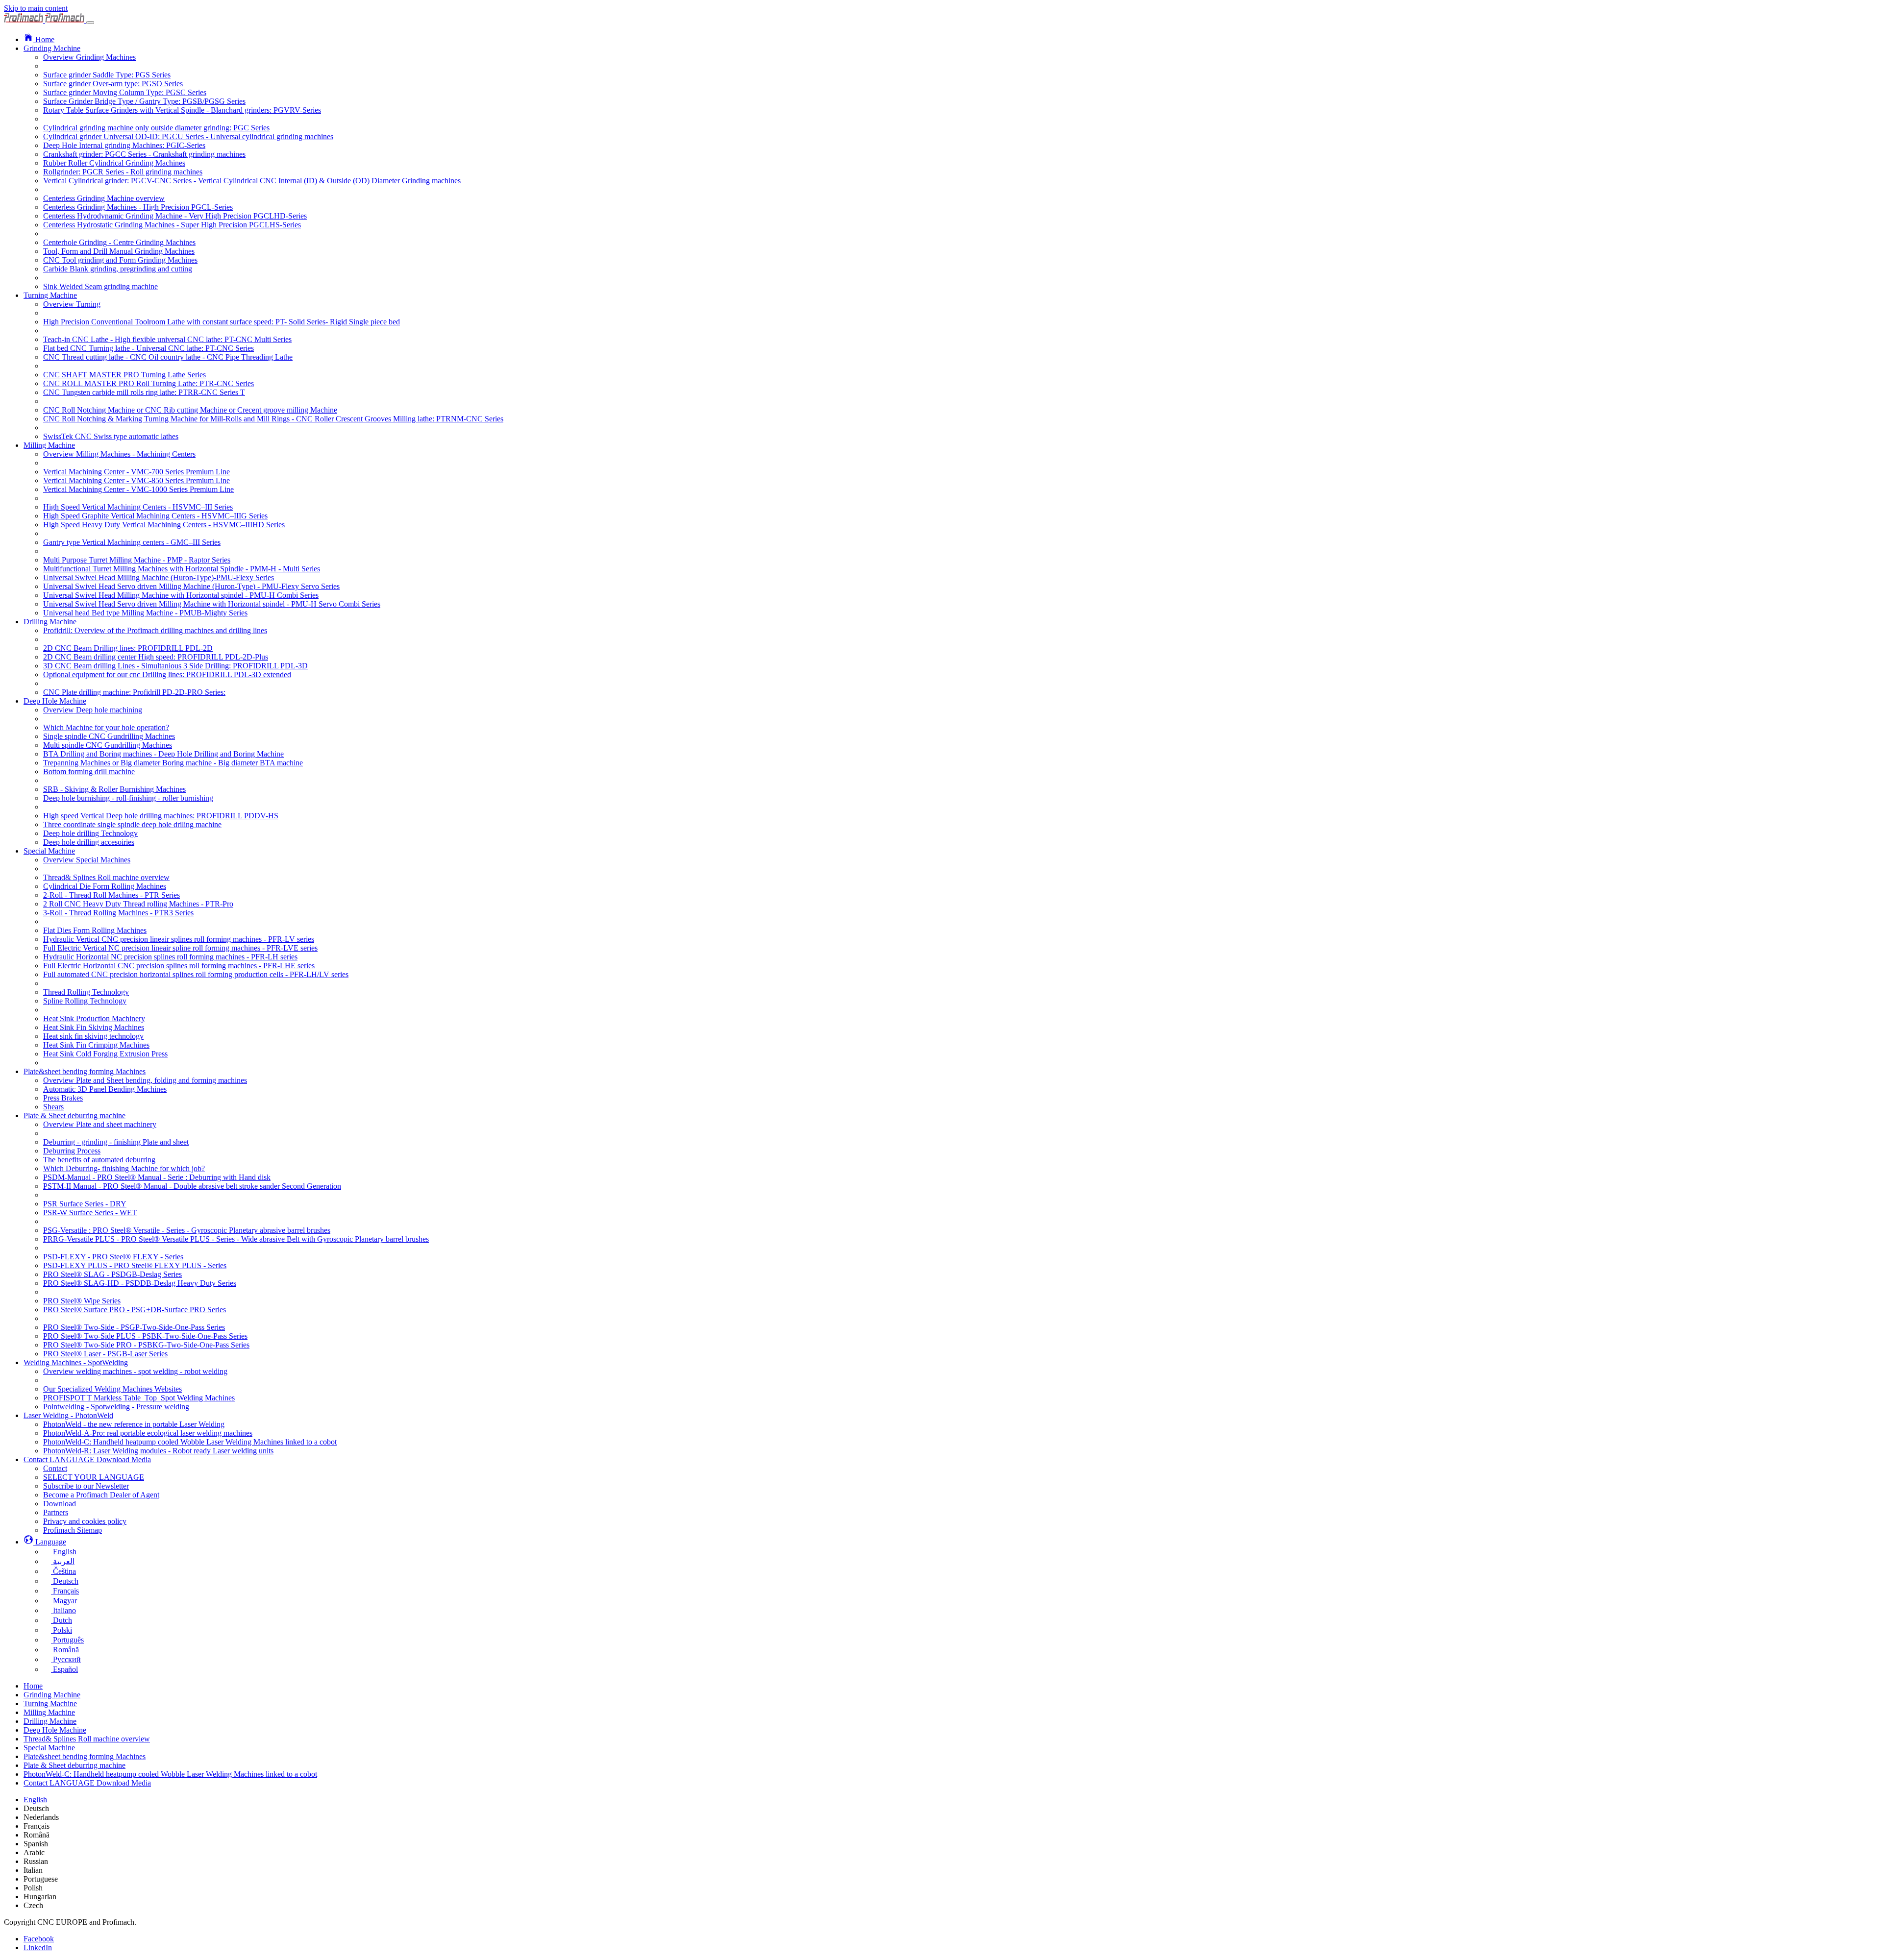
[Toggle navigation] (90, 23)
